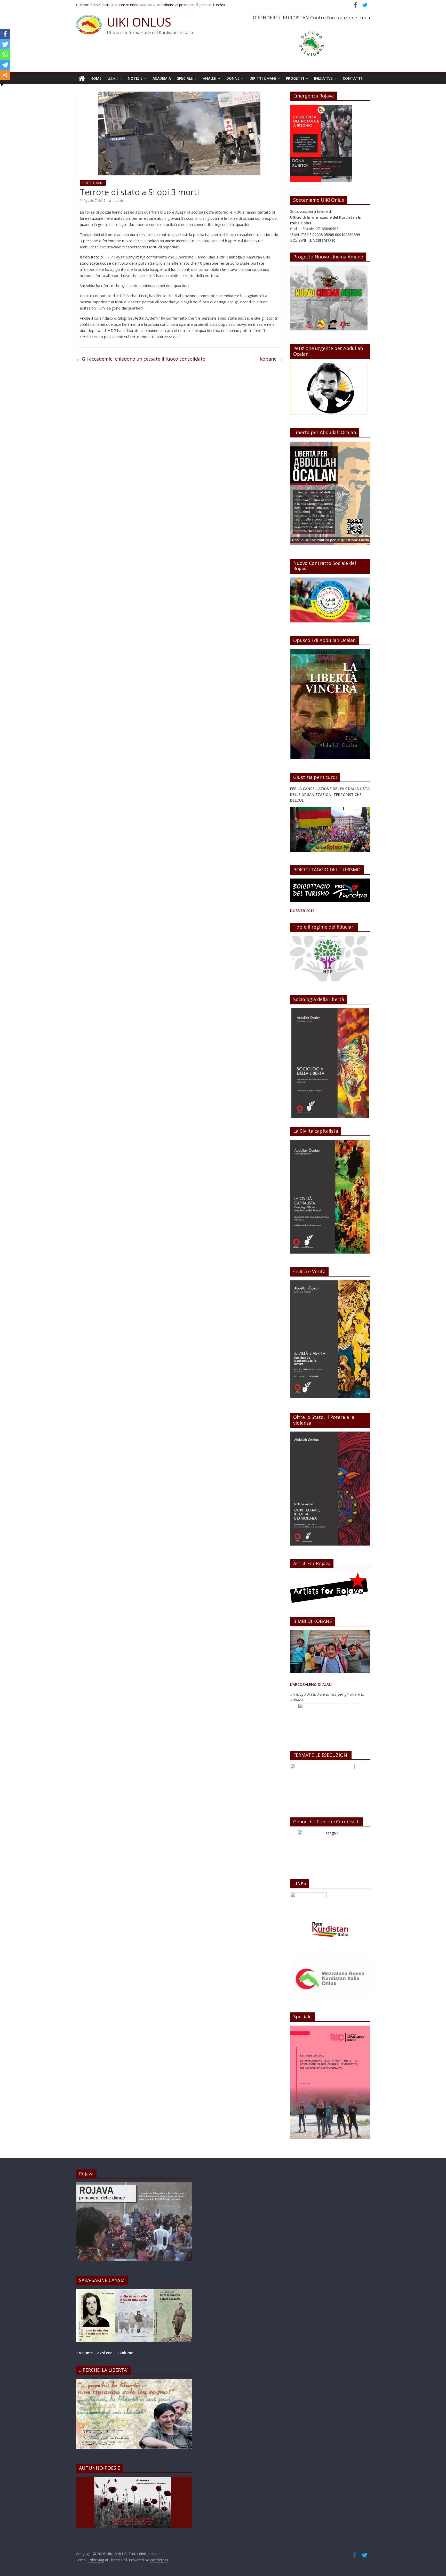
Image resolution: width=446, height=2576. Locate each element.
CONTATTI (352, 78)
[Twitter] (5, 44)
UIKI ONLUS (139, 22)
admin (118, 201)
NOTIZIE (135, 78)
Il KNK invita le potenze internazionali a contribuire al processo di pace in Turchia (158, 6)
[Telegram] (5, 65)
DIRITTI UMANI (263, 78)
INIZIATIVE (323, 78)
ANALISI (210, 78)
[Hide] (2, 85)
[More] (5, 75)
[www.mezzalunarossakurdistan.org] (308, 1895)
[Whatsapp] (5, 54)
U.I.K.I (113, 78)
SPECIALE (185, 78)
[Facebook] (5, 34)
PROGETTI (295, 78)
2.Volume (105, 2353)
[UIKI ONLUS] (82, 78)
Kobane (271, 359)
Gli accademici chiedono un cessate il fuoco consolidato (141, 359)
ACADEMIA (162, 78)
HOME (96, 78)
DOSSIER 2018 (302, 911)
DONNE (233, 78)
